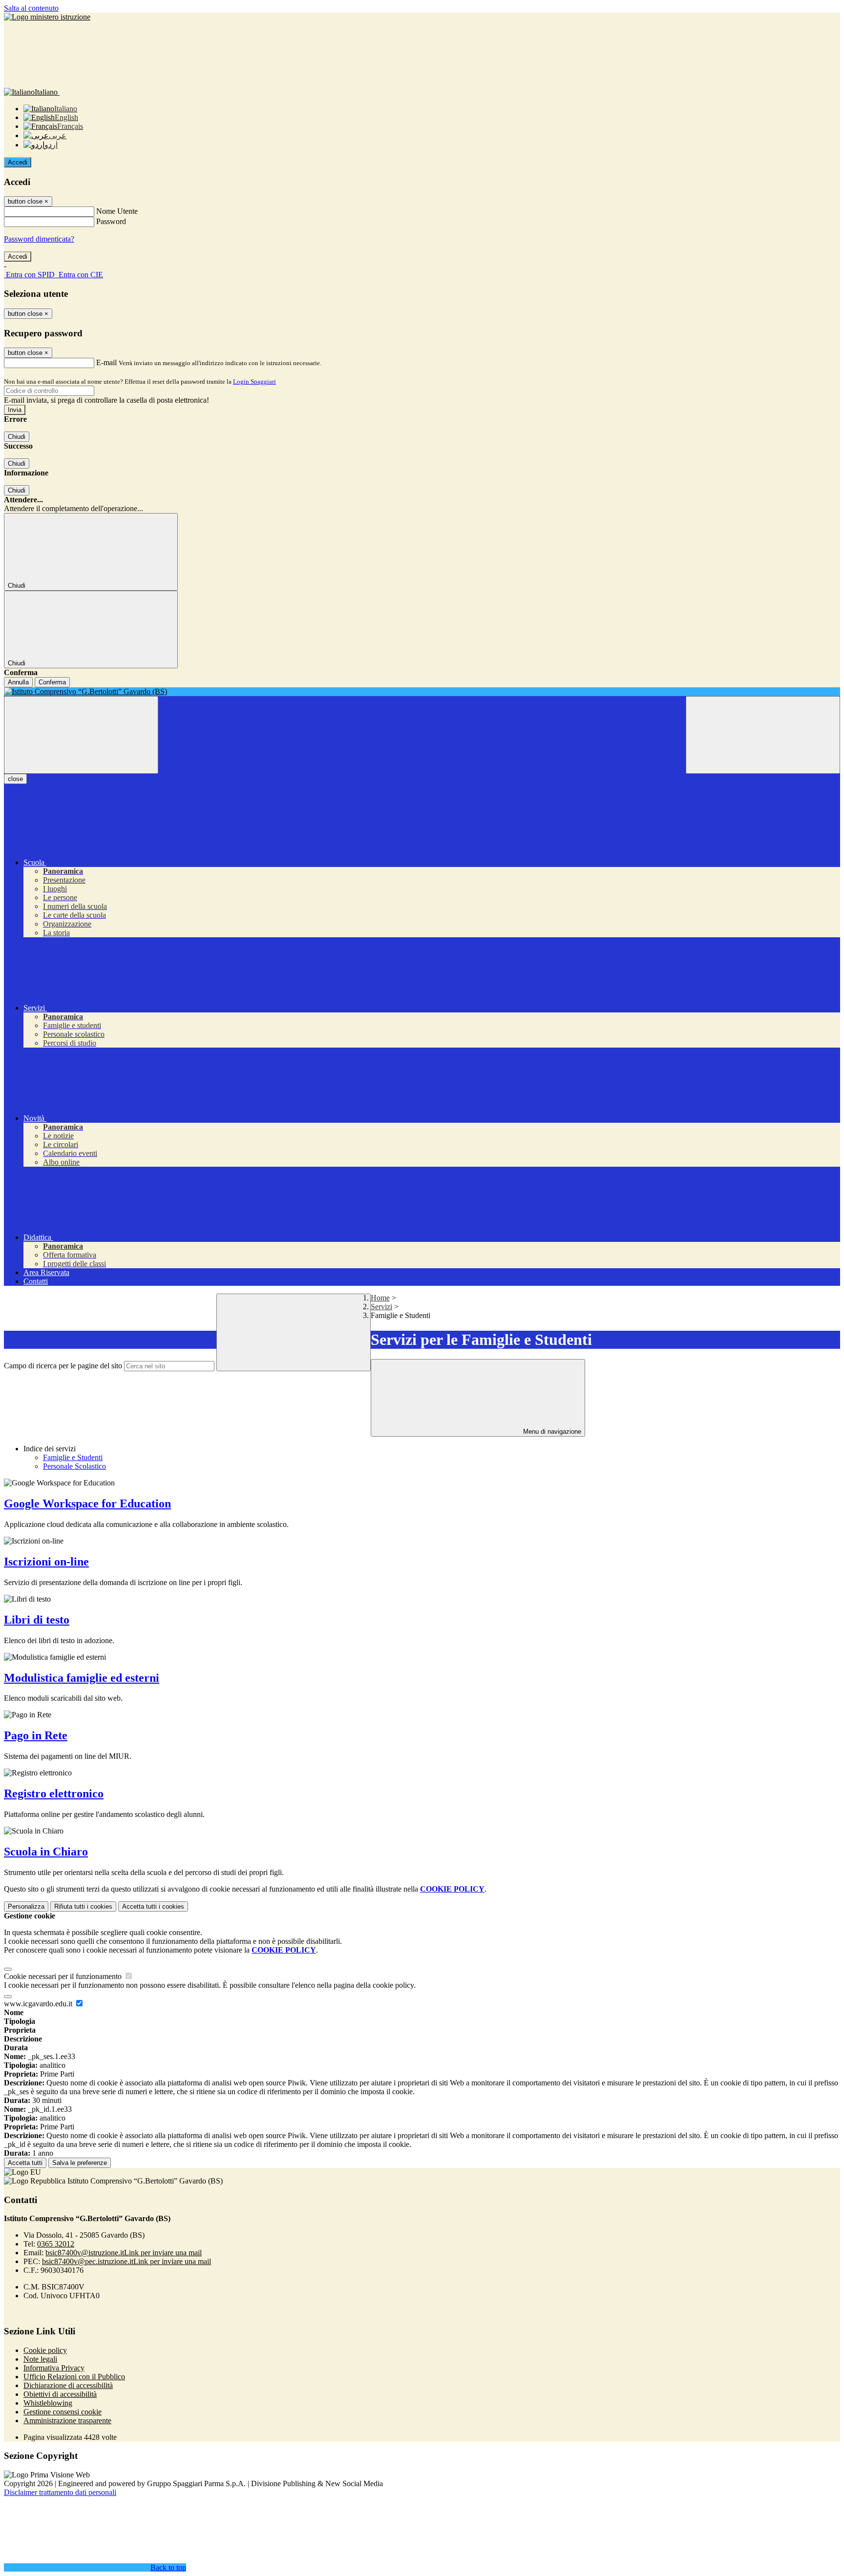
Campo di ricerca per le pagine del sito (63, 1366)
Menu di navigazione (551, 1432)
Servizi (381, 1307)
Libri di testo (37, 1620)
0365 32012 (56, 2244)
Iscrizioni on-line (46, 1562)
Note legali (40, 2359)
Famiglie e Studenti (73, 1457)
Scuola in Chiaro (46, 1852)
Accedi (18, 162)
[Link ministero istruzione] (47, 17)
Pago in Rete (36, 1735)
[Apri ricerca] (763, 735)
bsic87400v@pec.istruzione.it (127, 2261)
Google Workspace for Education (87, 1504)
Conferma (52, 682)
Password (111, 221)
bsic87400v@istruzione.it (124, 2253)
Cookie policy (45, 2350)
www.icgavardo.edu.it (39, 2004)
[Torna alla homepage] (422, 692)
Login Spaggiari (254, 381)
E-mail (106, 362)
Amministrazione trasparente (67, 2421)
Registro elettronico (54, 1793)
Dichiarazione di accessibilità (68, 2385)
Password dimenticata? (39, 239)
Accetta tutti (153, 1906)
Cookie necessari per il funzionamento (64, 1976)
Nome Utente (117, 211)
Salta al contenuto (31, 8)
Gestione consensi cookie (63, 2412)
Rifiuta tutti (83, 1906)
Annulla (18, 682)
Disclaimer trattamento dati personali (60, 2492)
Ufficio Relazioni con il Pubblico (74, 2377)
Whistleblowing (48, 2403)
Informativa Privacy (54, 2368)
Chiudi (17, 437)
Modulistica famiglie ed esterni (82, 1678)
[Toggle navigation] (81, 735)
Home (380, 1298)
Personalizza (26, 1906)
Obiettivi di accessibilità (60, 2394)
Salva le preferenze (80, 2163)
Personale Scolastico (74, 1466)
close (15, 779)
